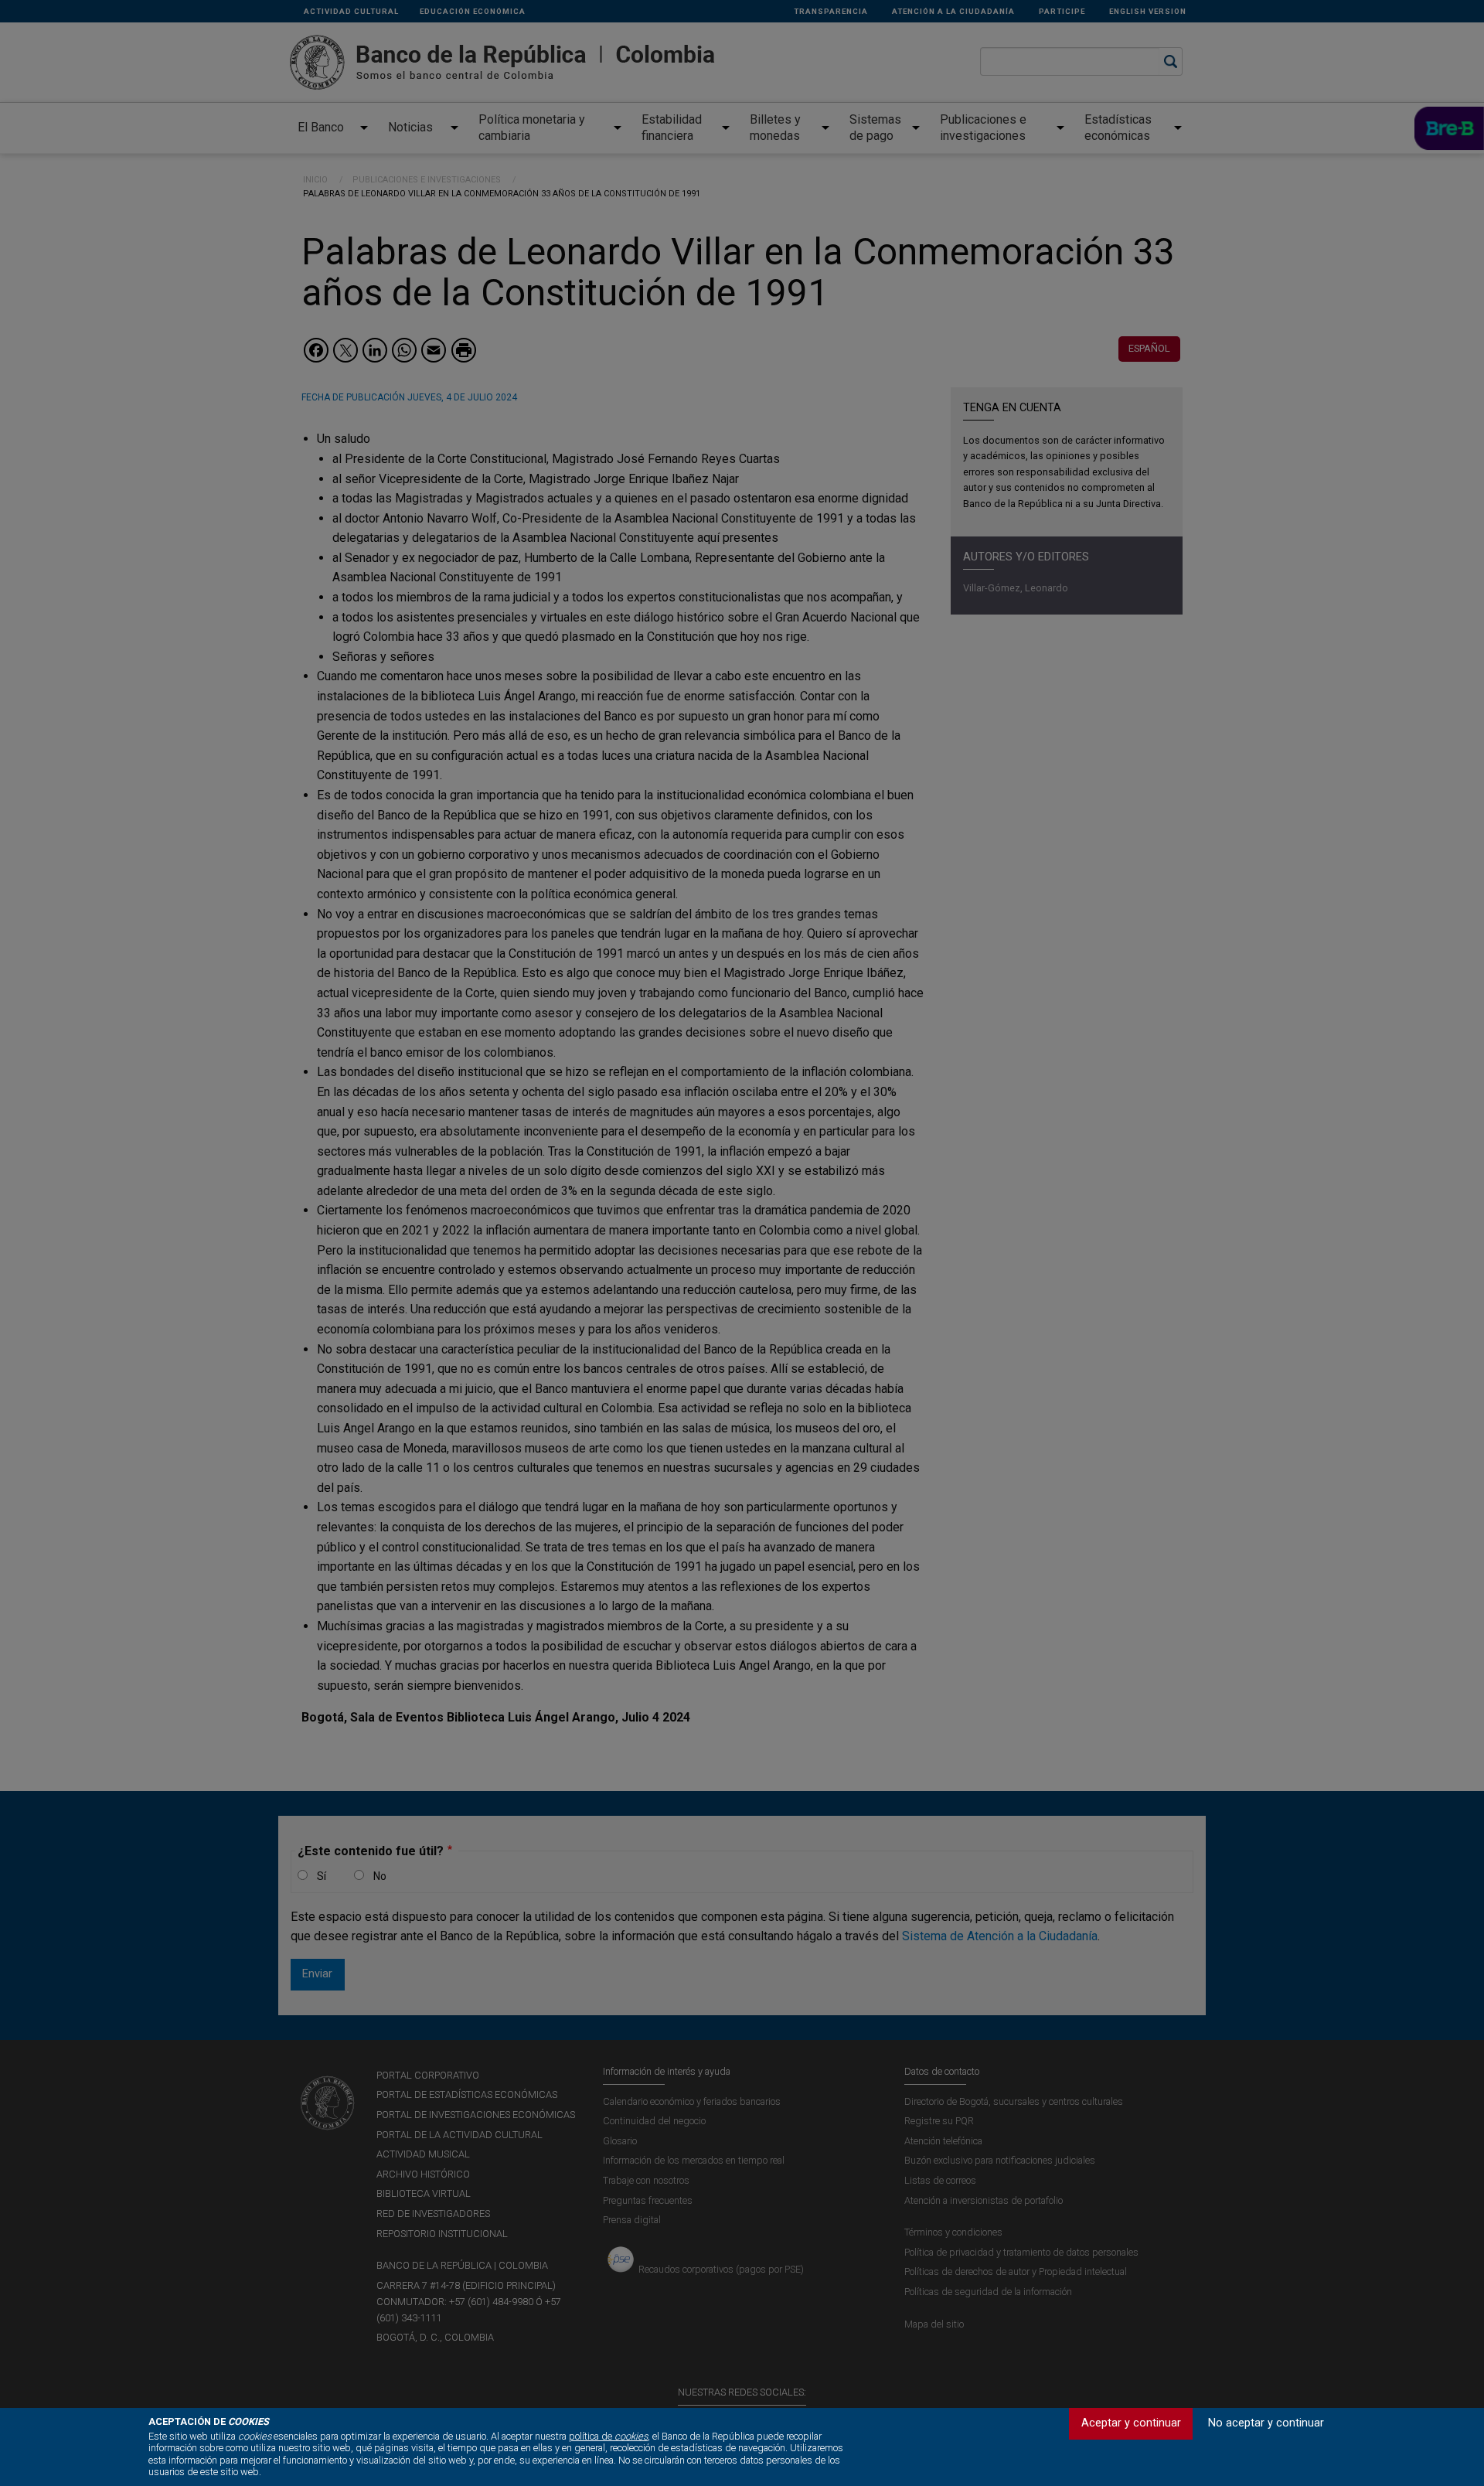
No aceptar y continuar (1266, 2423)
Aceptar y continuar (1131, 2423)
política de (608, 2436)
